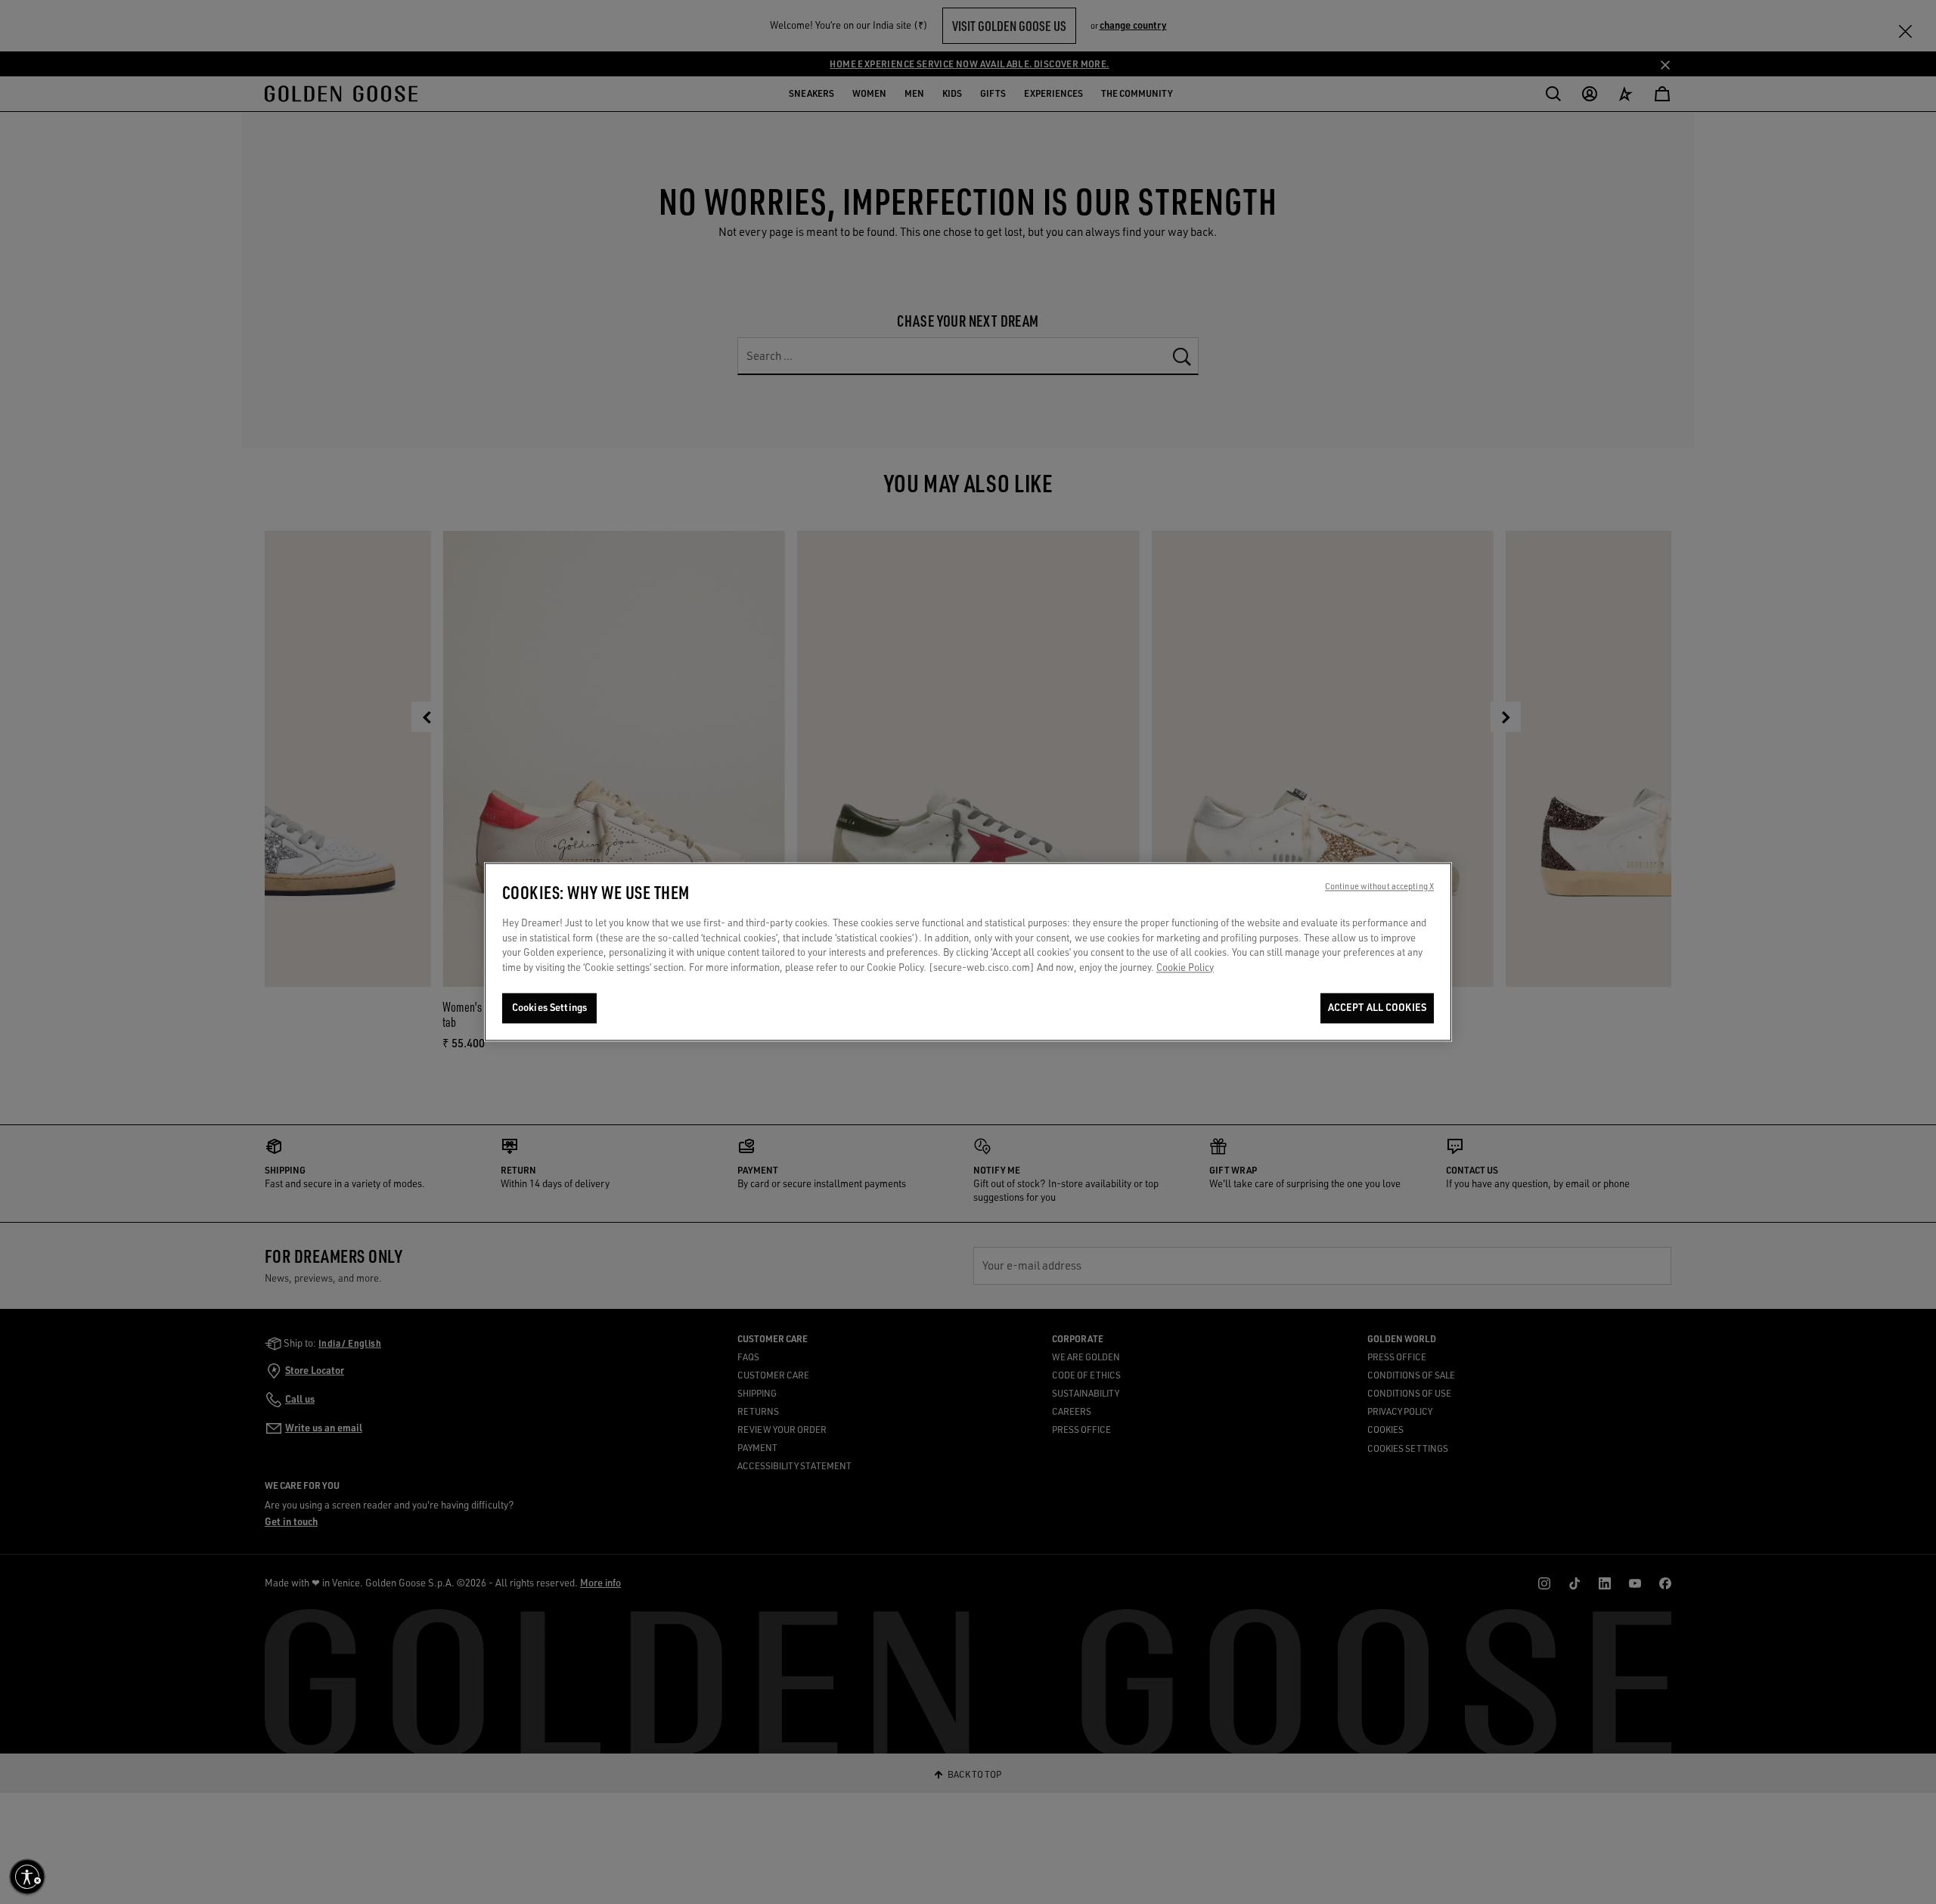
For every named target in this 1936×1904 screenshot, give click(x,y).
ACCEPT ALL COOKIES (1377, 1008)
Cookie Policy (1185, 967)
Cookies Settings (549, 1008)
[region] (968, 952)
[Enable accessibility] (27, 1877)
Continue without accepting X (1379, 887)
